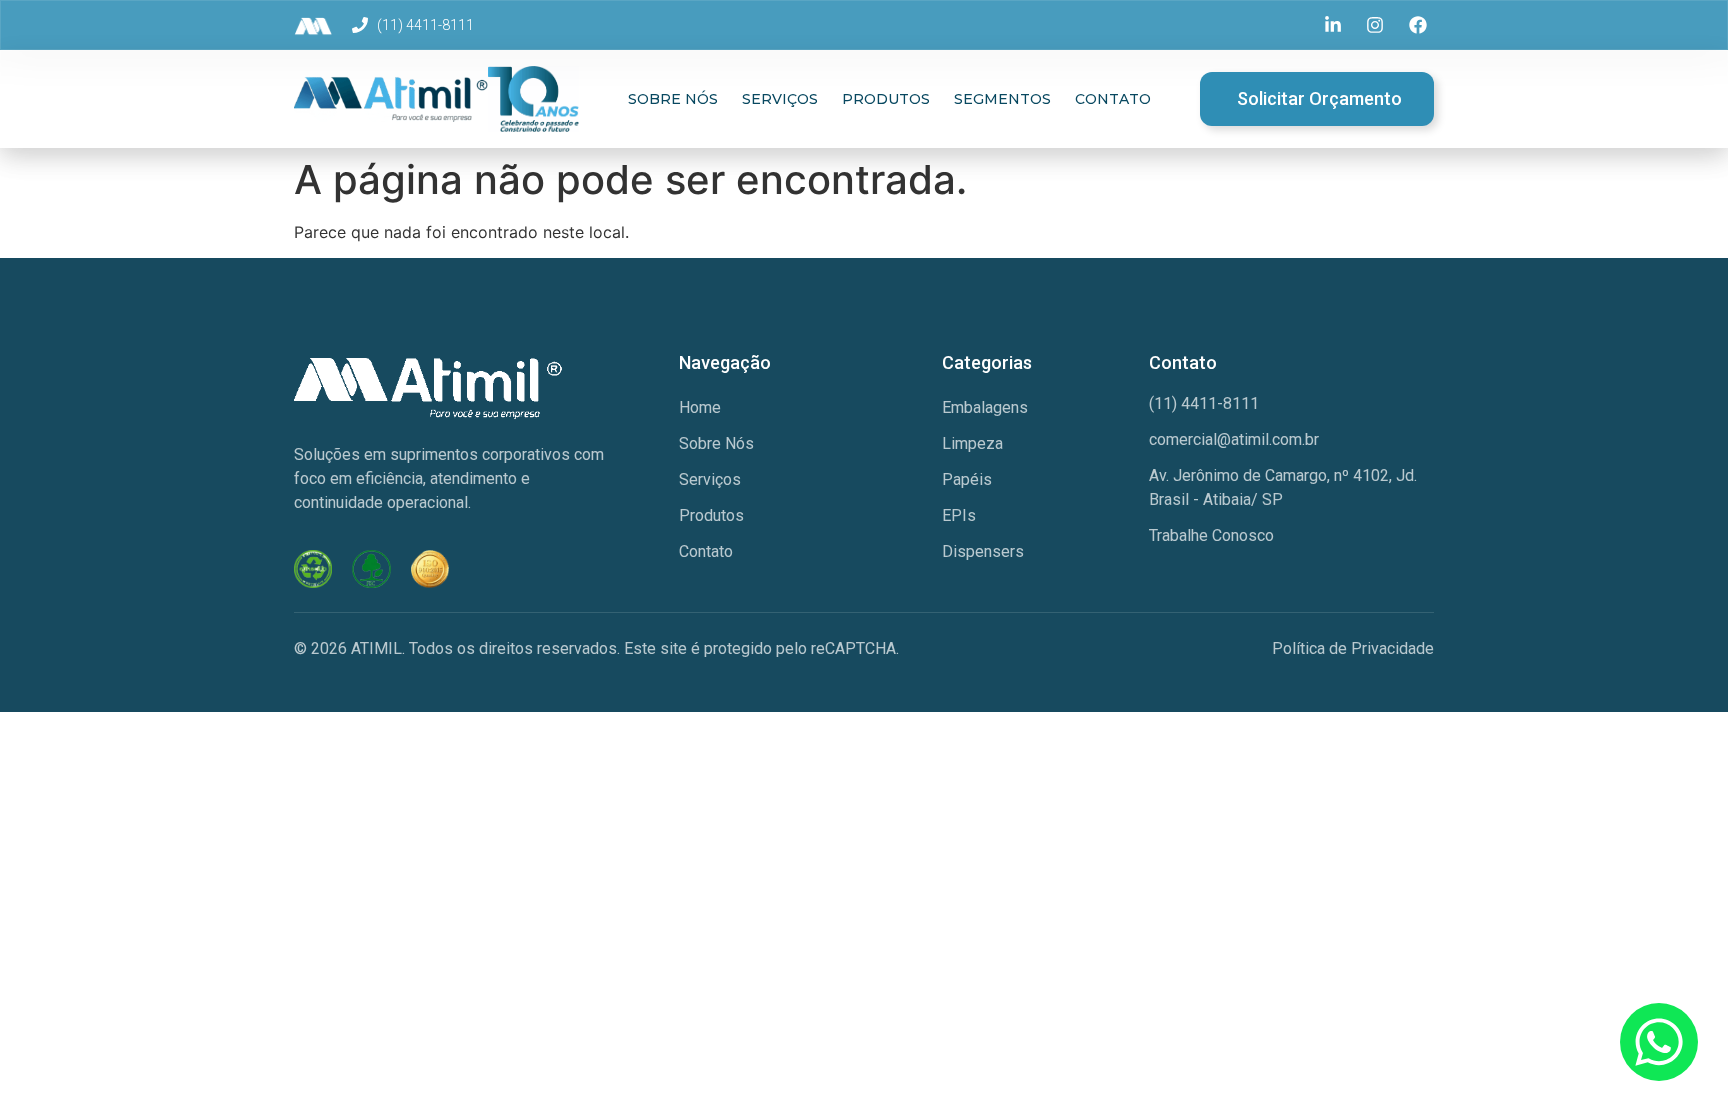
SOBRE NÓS (673, 99)
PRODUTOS (886, 99)
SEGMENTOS (1002, 99)
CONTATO (1113, 99)
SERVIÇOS (780, 99)
